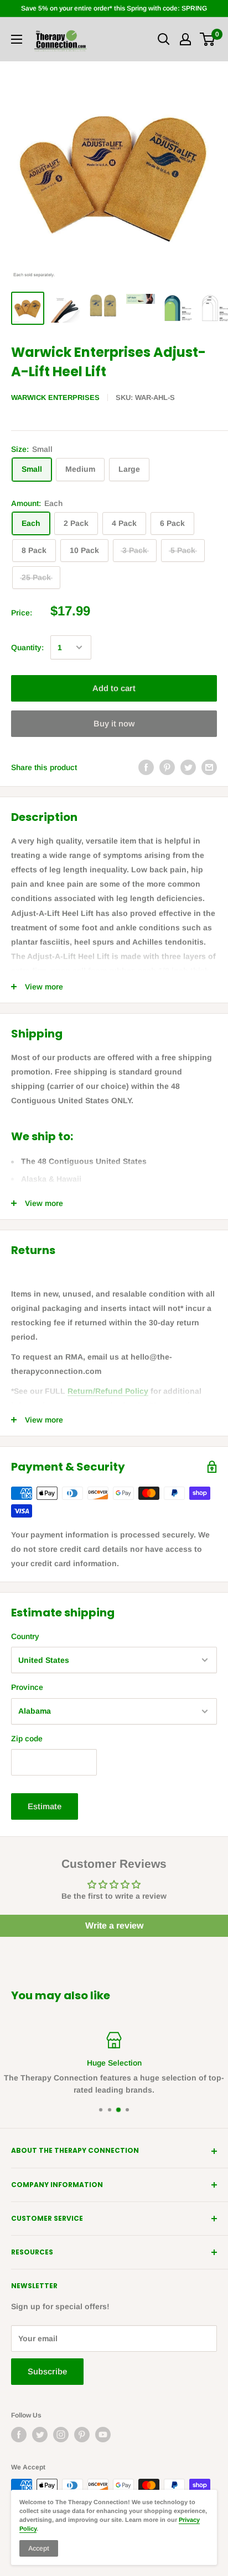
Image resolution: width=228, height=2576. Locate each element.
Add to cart (114, 688)
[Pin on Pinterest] (167, 767)
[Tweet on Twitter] (188, 767)
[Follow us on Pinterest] (82, 2435)
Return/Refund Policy (108, 1391)
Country (25, 1636)
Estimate (45, 1806)
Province (27, 1687)
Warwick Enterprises (55, 397)
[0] (208, 39)
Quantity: (27, 647)
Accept (39, 2548)
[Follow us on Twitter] (40, 2435)
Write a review (114, 1926)
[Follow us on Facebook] (19, 2435)
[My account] (185, 39)
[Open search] (164, 39)
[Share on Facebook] (146, 767)
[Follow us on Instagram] (61, 2435)
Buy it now (114, 723)
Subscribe (47, 2371)
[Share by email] (209, 767)
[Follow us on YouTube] (103, 2435)
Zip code (27, 1739)
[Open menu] (17, 39)
